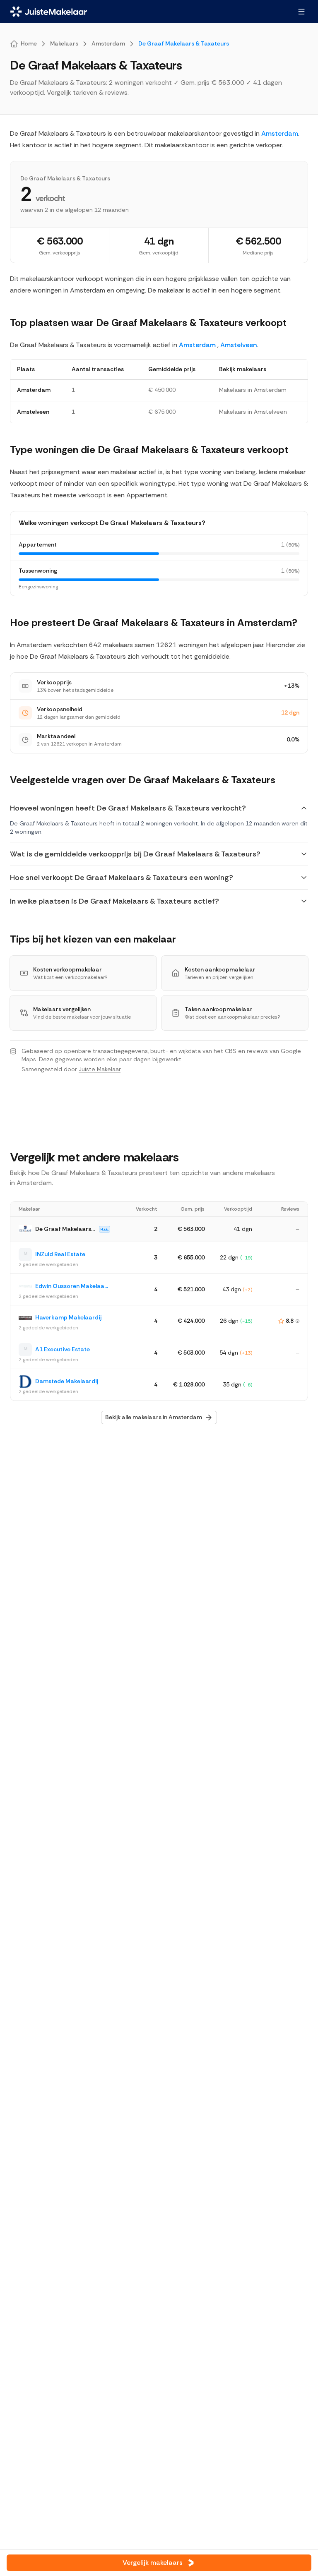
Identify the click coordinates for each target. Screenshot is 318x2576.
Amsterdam (280, 133)
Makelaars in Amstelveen (253, 412)
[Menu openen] (301, 12)
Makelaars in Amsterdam (253, 390)
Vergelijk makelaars (153, 2563)
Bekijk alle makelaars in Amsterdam (154, 1417)
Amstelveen (239, 345)
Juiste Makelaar (100, 1069)
